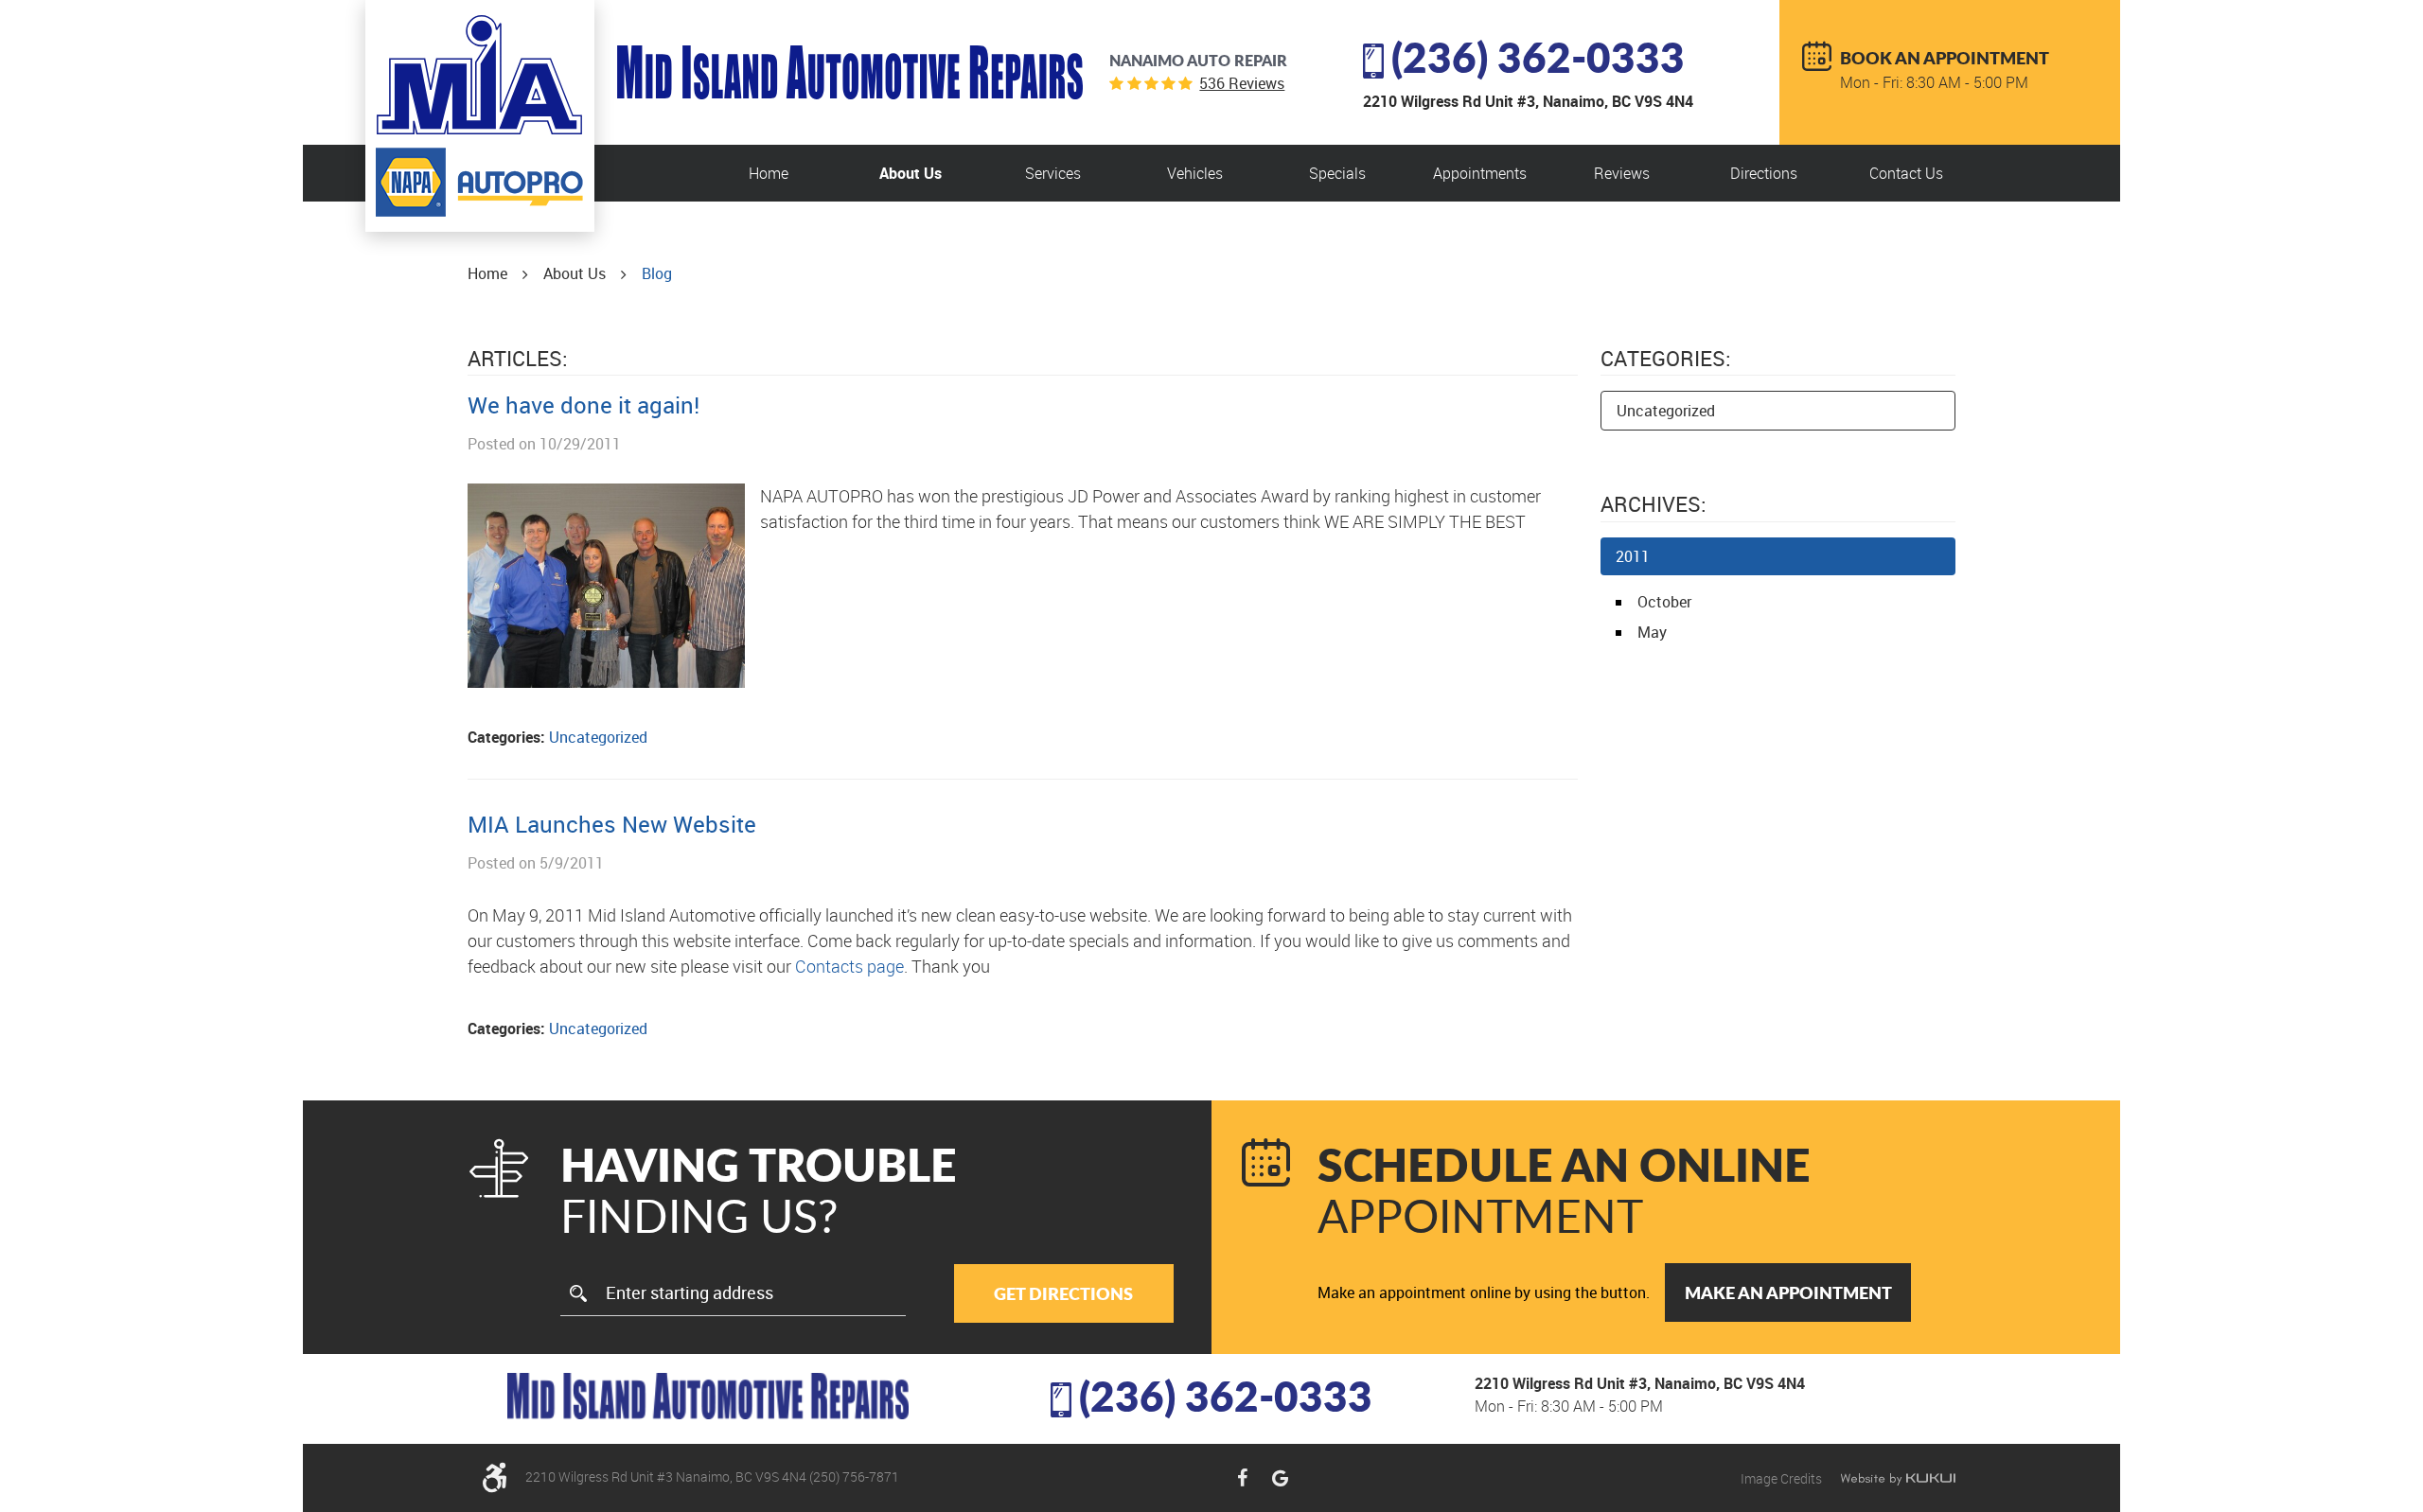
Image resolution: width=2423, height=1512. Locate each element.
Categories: (1666, 358)
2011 (1633, 556)
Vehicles (1195, 173)
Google (1280, 1478)
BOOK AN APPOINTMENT (1945, 58)
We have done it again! (584, 405)
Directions (1764, 173)
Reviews (1622, 173)
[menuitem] (769, 173)
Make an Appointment (1788, 1292)
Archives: (1654, 504)
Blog (657, 273)
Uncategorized (598, 737)
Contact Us (1906, 173)
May (1652, 632)
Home (769, 173)
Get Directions (1063, 1293)
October (1664, 602)
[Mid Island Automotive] (479, 75)
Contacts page (849, 966)
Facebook (1242, 1478)
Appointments (1480, 173)
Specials (1337, 173)
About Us (911, 173)
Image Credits (1783, 1478)
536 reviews (1242, 83)
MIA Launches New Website (612, 824)
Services (1053, 173)
